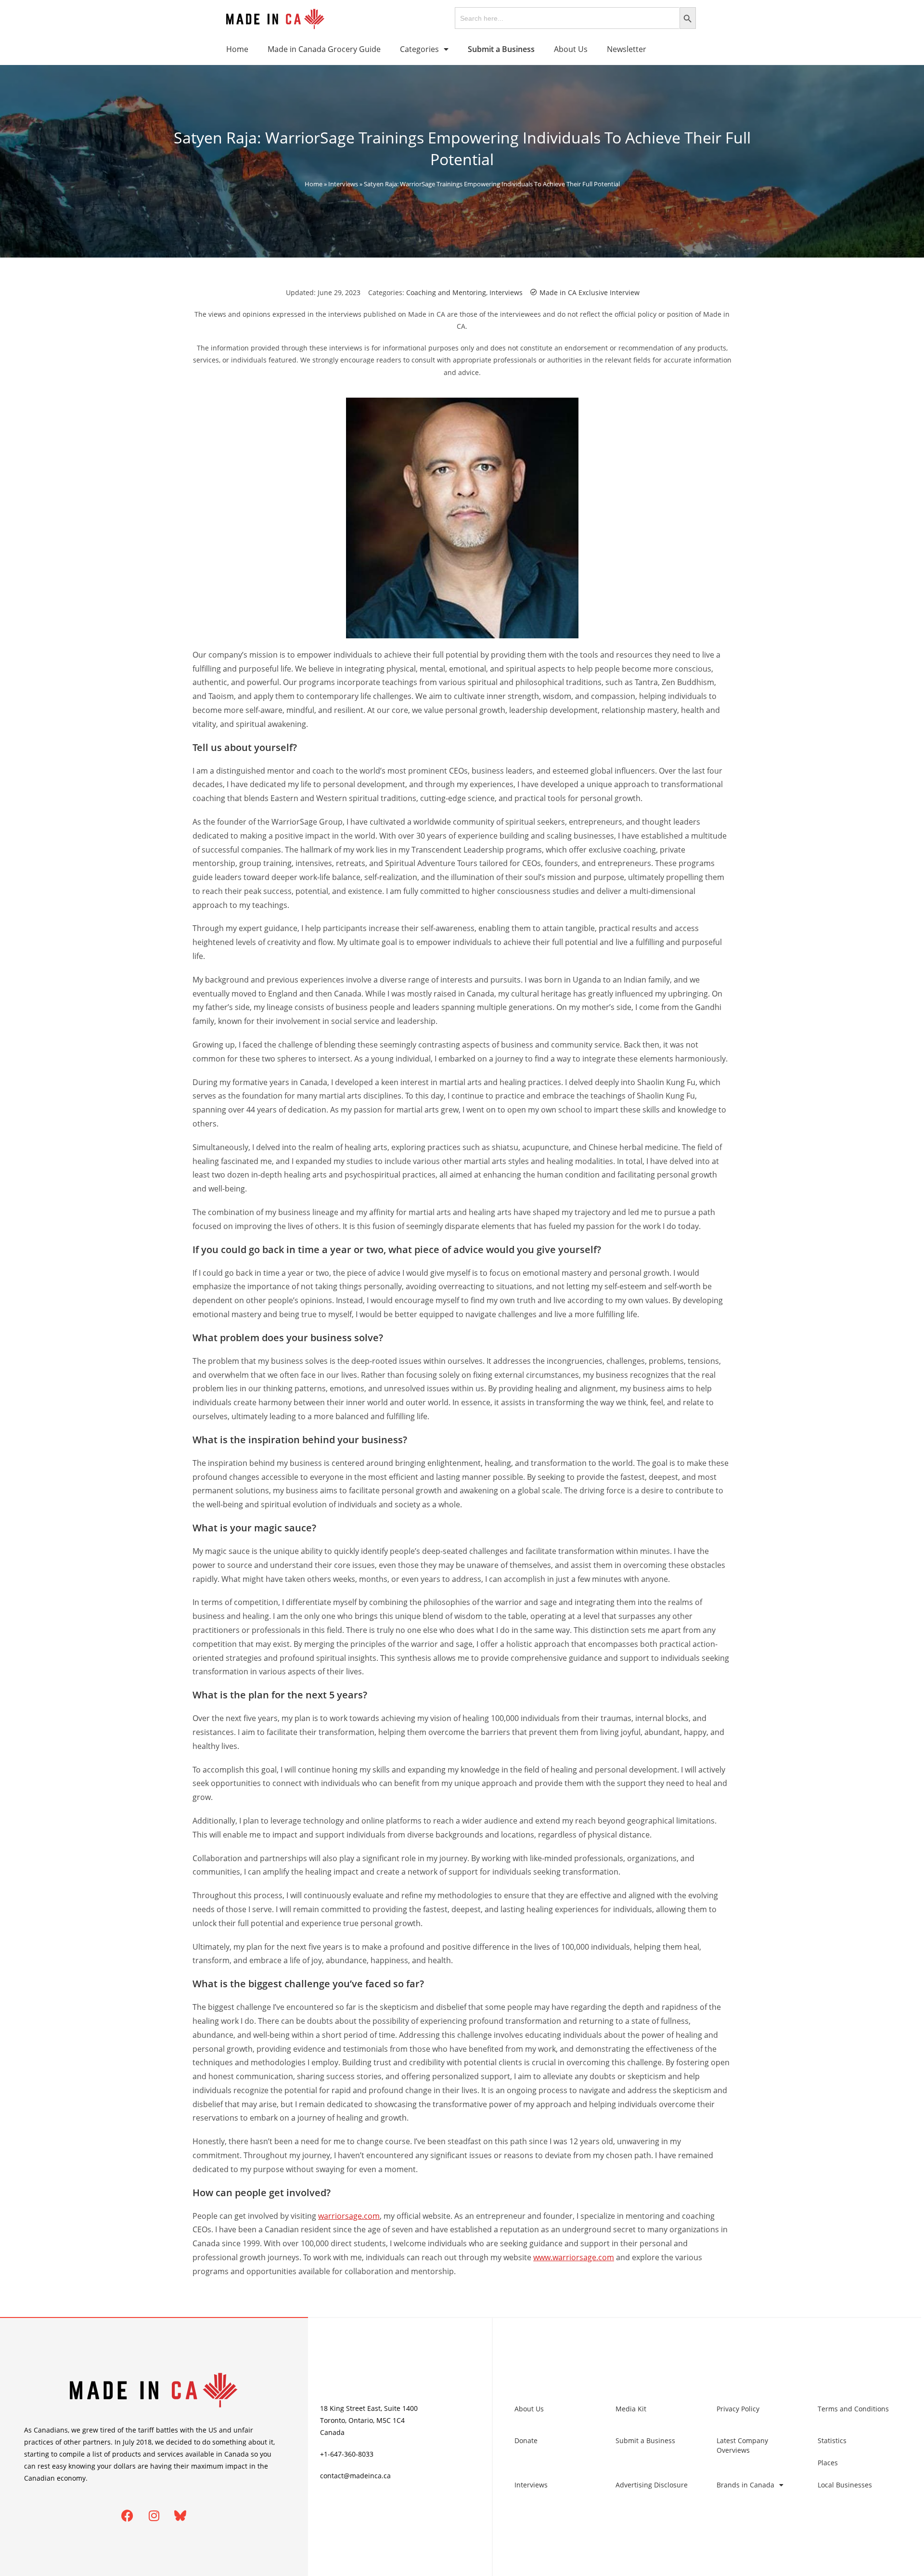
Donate (526, 2440)
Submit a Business (645, 2440)
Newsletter (627, 49)
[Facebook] (128, 2516)
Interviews (343, 184)
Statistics (832, 2440)
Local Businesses (845, 2485)
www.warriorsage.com (574, 2257)
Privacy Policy (738, 2409)
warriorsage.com (349, 2216)
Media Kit (631, 2409)
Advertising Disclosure (652, 2485)
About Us (571, 49)
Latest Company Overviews (742, 2445)
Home (237, 49)
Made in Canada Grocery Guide (324, 49)
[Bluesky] (180, 2516)
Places (828, 2463)
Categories (419, 49)
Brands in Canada (745, 2485)
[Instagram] (154, 2516)
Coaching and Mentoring (446, 292)
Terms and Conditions (853, 2409)
